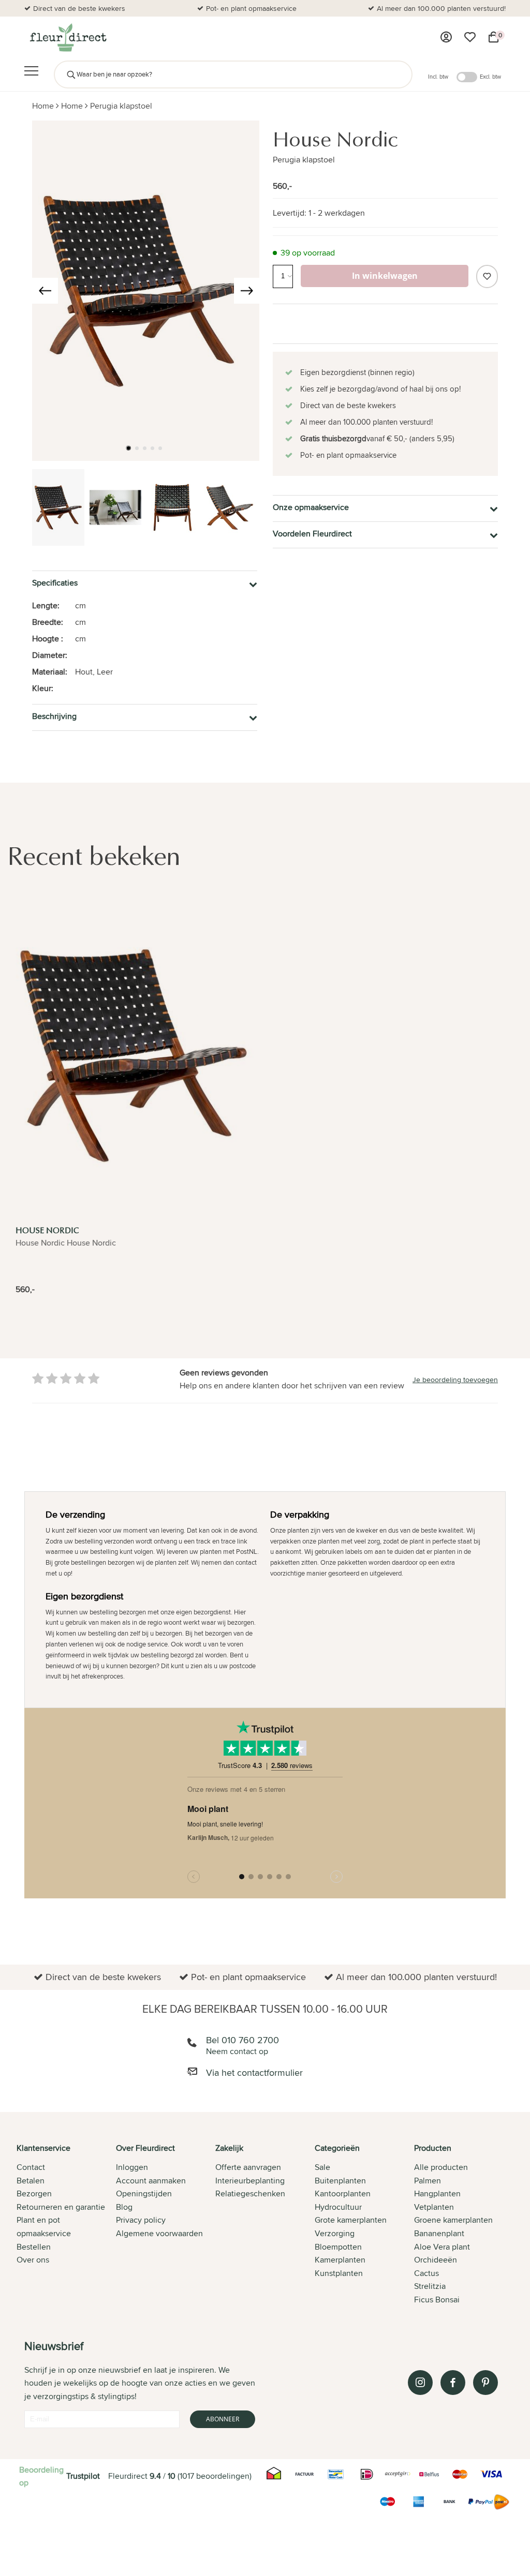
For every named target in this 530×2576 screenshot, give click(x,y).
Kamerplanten (340, 2260)
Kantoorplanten (343, 2193)
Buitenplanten (340, 2181)
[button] (128, 448)
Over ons (33, 2260)
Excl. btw (490, 77)
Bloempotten (338, 2247)
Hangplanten (437, 2193)
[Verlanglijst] (470, 37)
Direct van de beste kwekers (79, 8)
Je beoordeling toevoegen (455, 1380)
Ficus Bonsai (437, 2300)
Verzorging (335, 2233)
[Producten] (446, 37)
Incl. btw (438, 77)
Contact (31, 2167)
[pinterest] (485, 2383)
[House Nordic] (134, 1055)
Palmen (428, 2181)
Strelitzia (430, 2286)
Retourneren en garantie (61, 2207)
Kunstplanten (339, 2273)
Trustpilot (83, 2476)
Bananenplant (439, 2233)
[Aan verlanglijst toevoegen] (487, 276)
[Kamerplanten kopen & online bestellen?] (68, 37)
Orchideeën (436, 2260)
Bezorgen (34, 2193)
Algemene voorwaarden (159, 2233)
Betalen (31, 2181)
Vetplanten (434, 2207)
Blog (124, 2207)
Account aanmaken (151, 2181)
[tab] (66, 2225)
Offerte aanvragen (248, 2167)
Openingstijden (144, 2193)
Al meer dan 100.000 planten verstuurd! (441, 8)
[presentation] (45, 291)
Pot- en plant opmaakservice (251, 8)
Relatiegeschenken (250, 2193)
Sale (322, 2167)
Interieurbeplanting (250, 2181)
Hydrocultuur (338, 2207)
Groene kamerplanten (453, 2220)
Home (43, 106)
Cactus (426, 2273)
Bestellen (34, 2247)
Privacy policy (141, 2220)
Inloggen (132, 2167)
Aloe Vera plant (442, 2247)
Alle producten (441, 2167)
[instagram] (420, 2383)
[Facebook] (453, 2383)
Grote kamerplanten (351, 2220)
